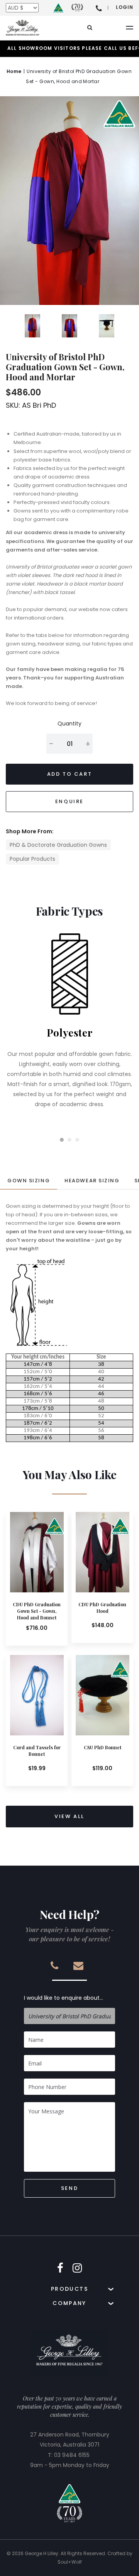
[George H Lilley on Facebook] (60, 2268)
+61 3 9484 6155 (99, 8)
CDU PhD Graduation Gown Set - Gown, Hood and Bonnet (37, 1611)
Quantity (69, 724)
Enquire (69, 801)
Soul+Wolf (70, 2562)
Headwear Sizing (92, 1181)
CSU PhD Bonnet (103, 1747)
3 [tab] (77, 1140)
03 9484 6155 (72, 2455)
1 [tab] (62, 1140)
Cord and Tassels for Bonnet (37, 1751)
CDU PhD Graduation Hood (102, 1608)
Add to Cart (70, 774)
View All (69, 1816)
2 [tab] (69, 1140)
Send (69, 2188)
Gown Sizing (29, 1181)
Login (125, 7)
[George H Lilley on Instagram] (77, 2268)
